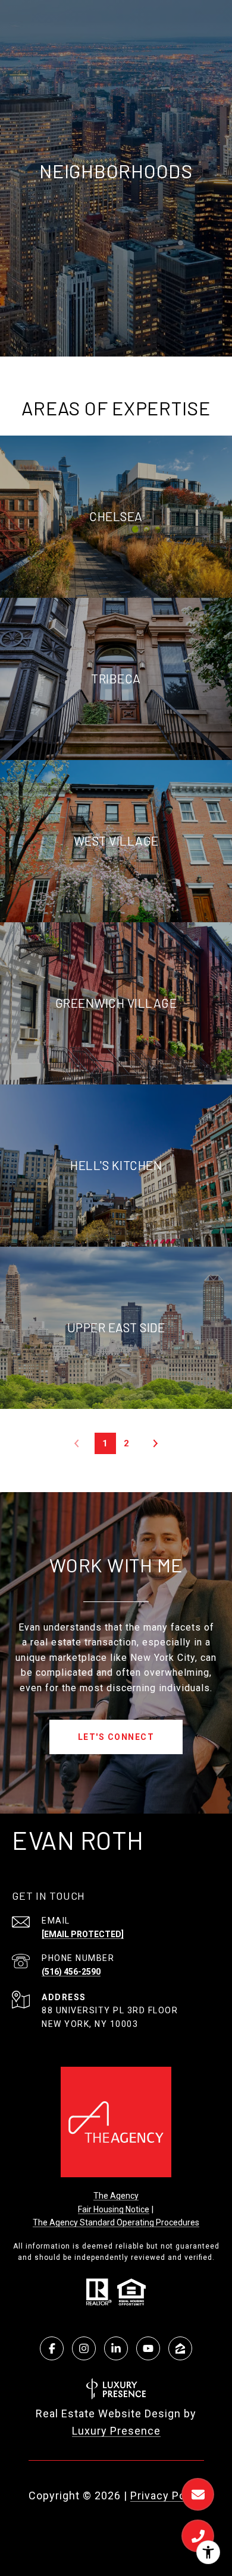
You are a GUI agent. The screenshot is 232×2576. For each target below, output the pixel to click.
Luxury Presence (116, 2431)
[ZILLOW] (180, 2348)
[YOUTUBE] (148, 2348)
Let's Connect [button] (116, 1737)
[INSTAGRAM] (84, 2348)
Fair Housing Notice (114, 2209)
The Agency (116, 2196)
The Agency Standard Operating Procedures (116, 2222)
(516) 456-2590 (71, 1972)
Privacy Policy (167, 2495)
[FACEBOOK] (52, 2348)
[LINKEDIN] (116, 2348)
